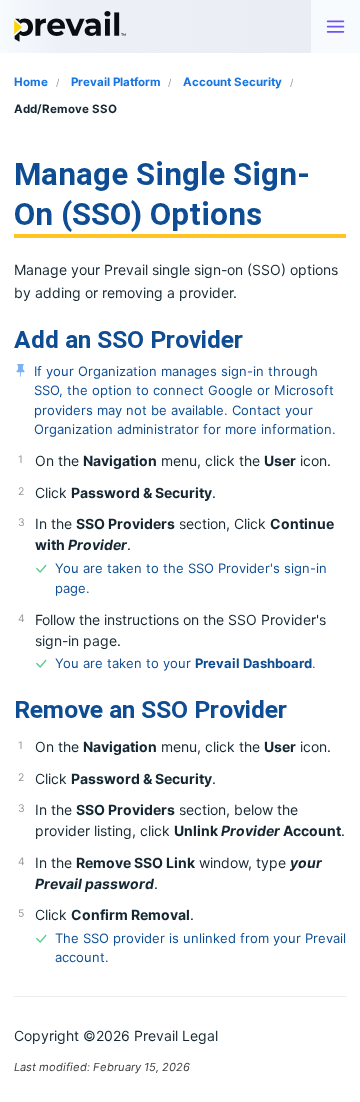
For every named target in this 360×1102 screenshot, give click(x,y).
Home (31, 82)
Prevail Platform (117, 82)
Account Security (234, 82)
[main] (180, 615)
